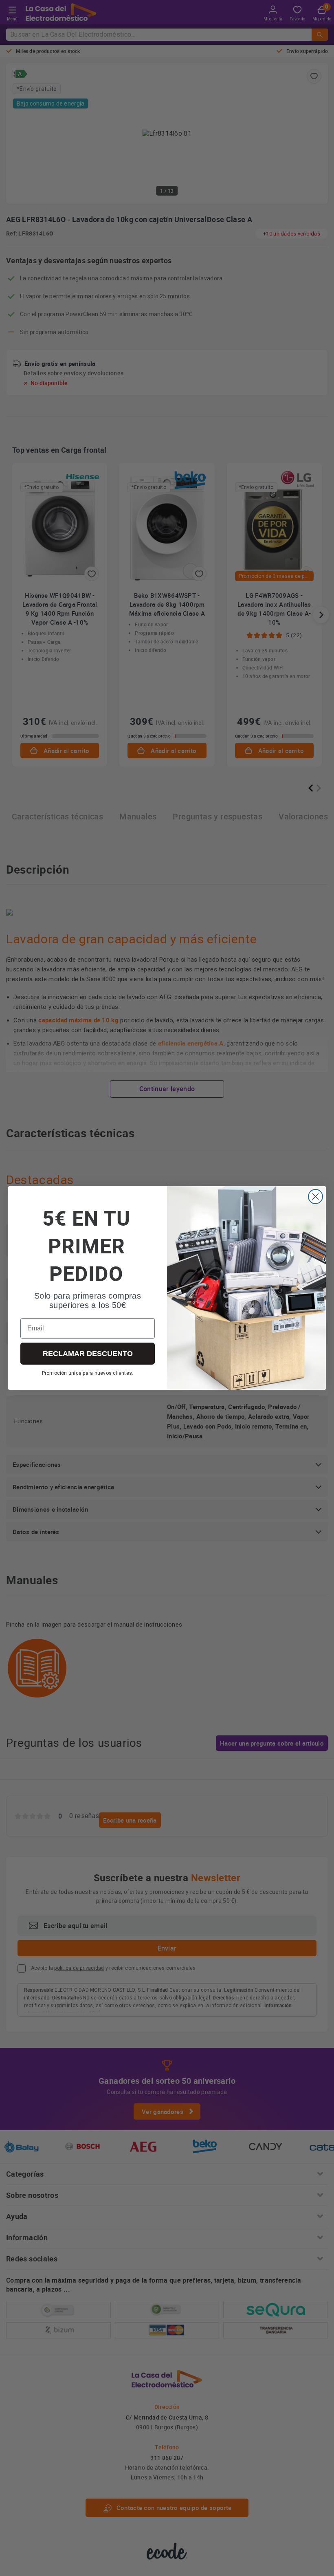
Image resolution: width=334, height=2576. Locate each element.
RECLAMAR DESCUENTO (88, 1354)
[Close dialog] (315, 1197)
